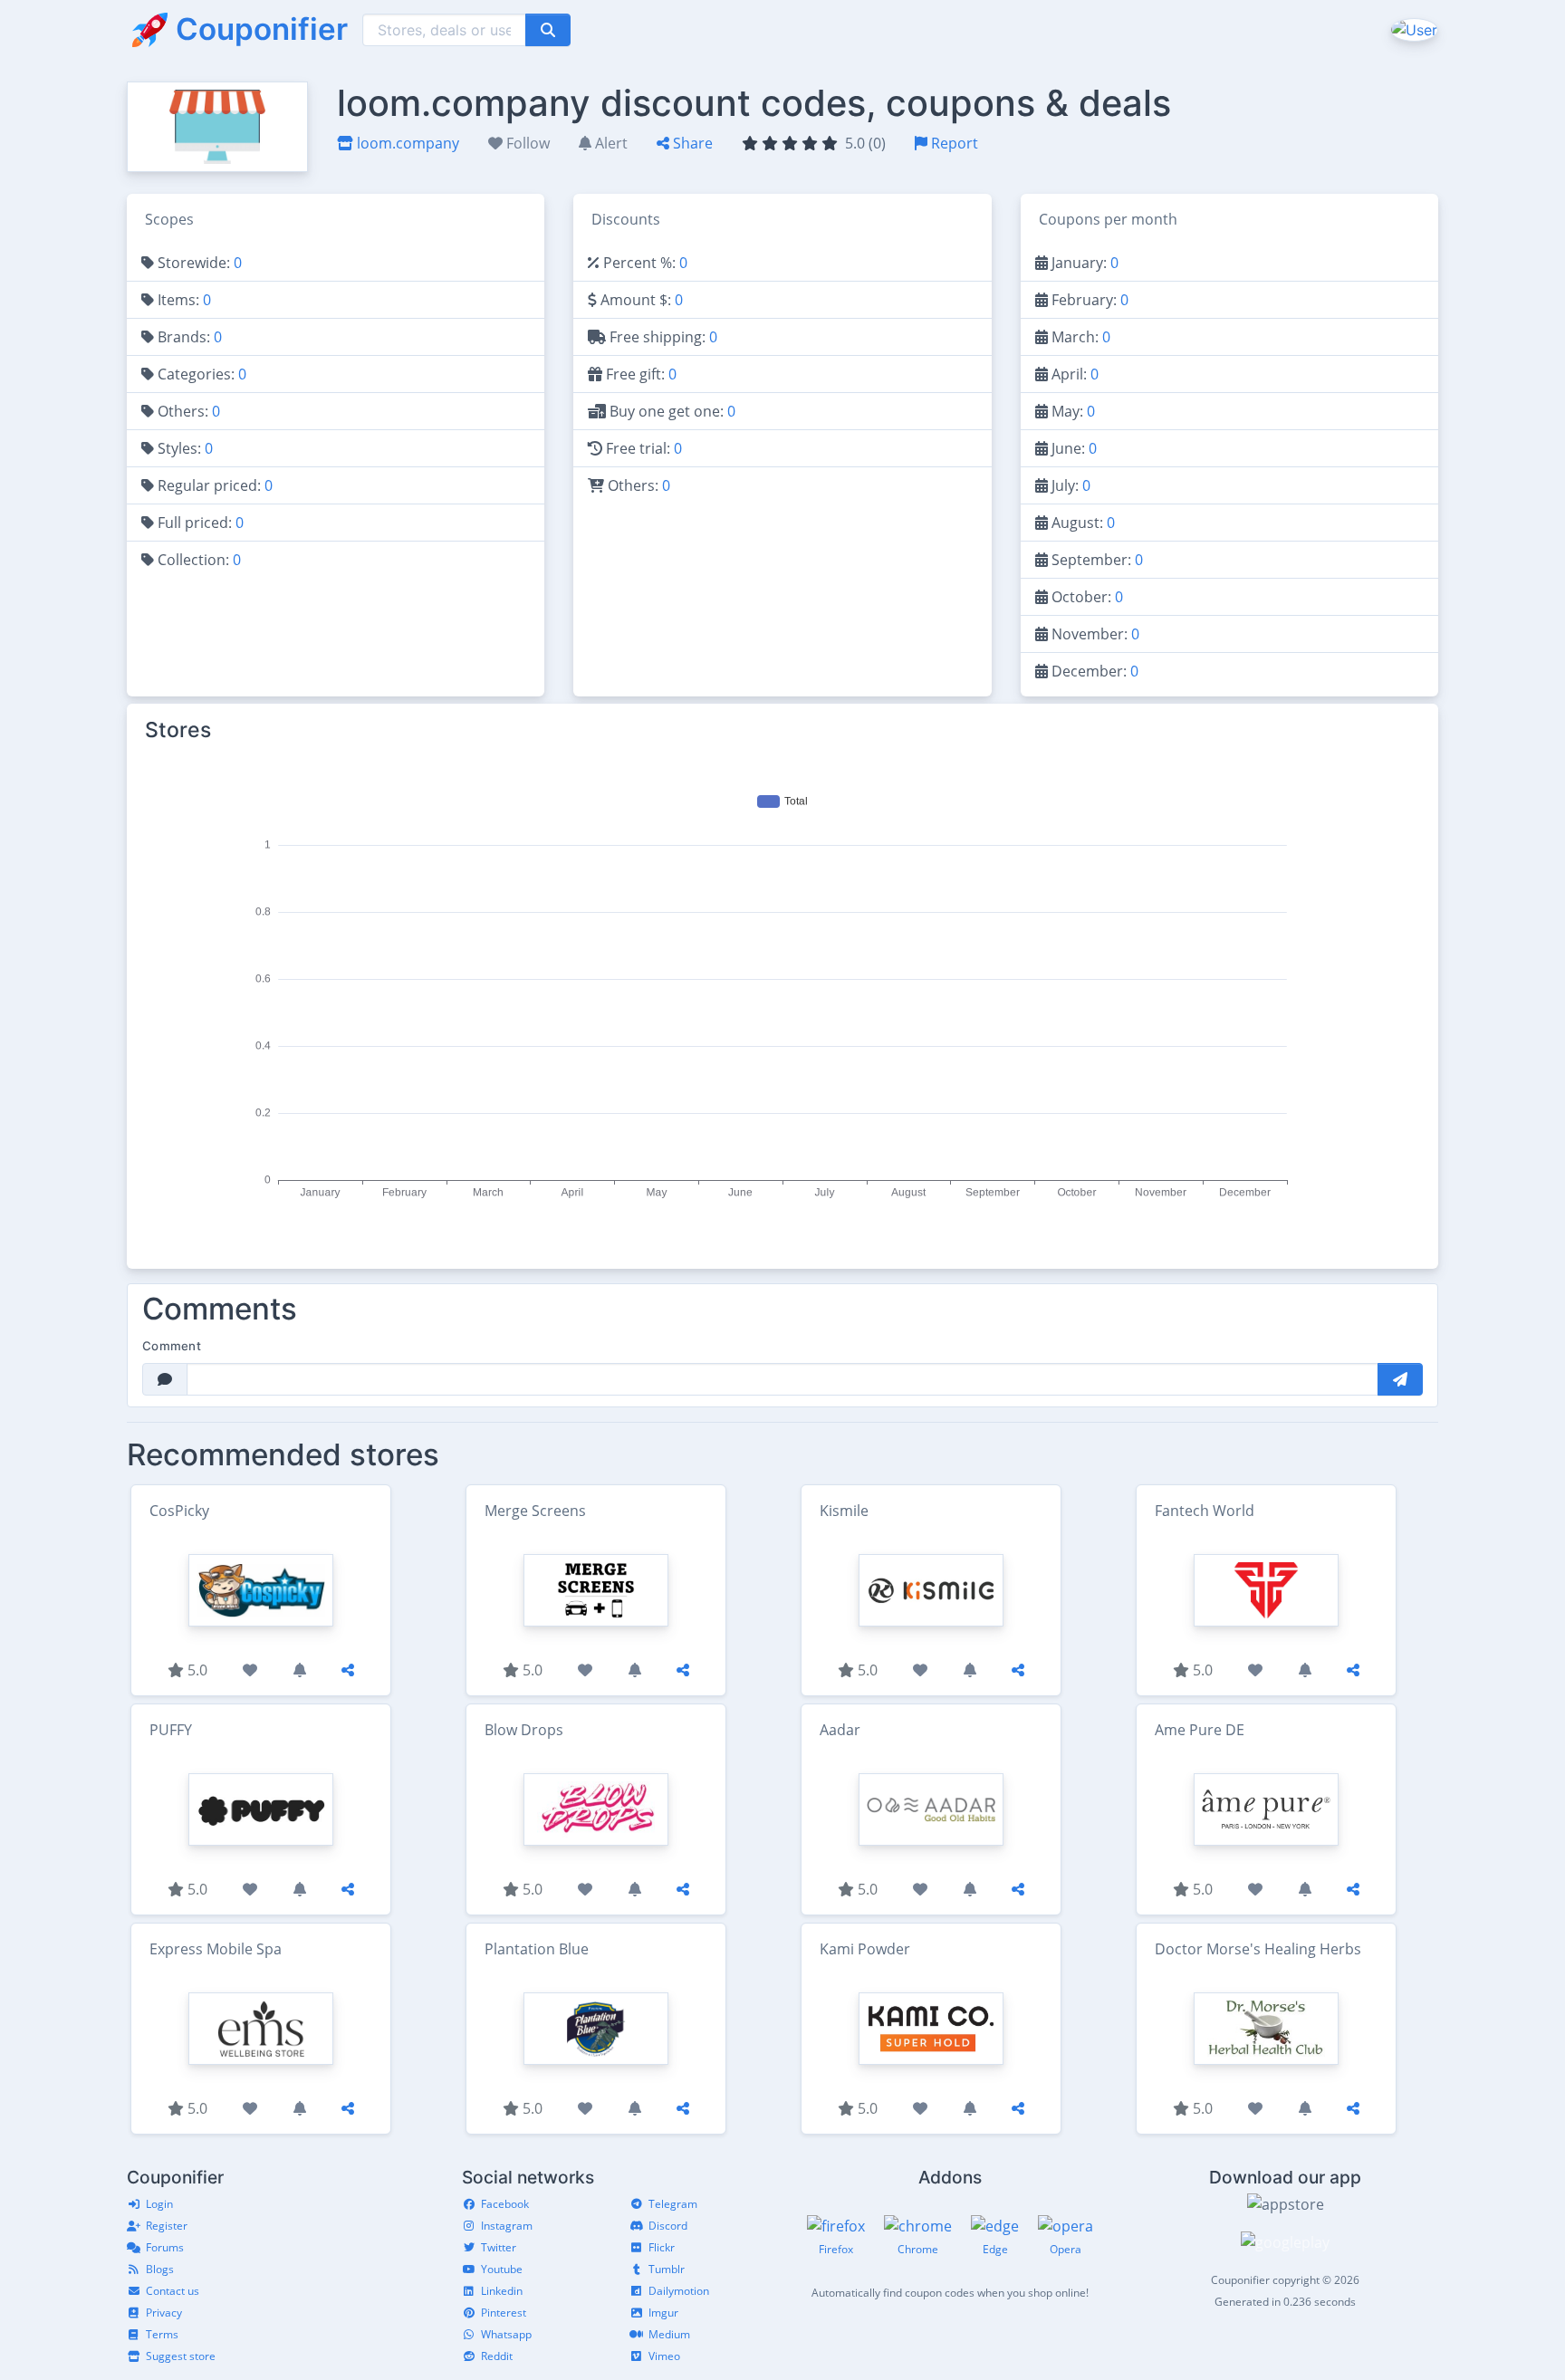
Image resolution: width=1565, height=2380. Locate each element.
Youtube (502, 2269)
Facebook (505, 2204)
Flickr (662, 2247)
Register (167, 2226)
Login (159, 2204)
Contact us (173, 2291)
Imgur (663, 2313)
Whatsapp (506, 2334)
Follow (526, 143)
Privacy (164, 2313)
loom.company (406, 143)
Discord (668, 2226)
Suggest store (181, 2356)
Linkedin (502, 2291)
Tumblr (667, 2269)
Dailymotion (679, 2291)
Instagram (507, 2226)
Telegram (673, 2204)
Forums (165, 2247)
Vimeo (664, 2356)
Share (691, 143)
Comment (172, 1346)
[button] (1412, 29)
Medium (669, 2334)
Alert (610, 143)
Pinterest (504, 2313)
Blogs (160, 2269)
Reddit (497, 2356)
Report (953, 143)
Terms (162, 2334)
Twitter (499, 2247)
